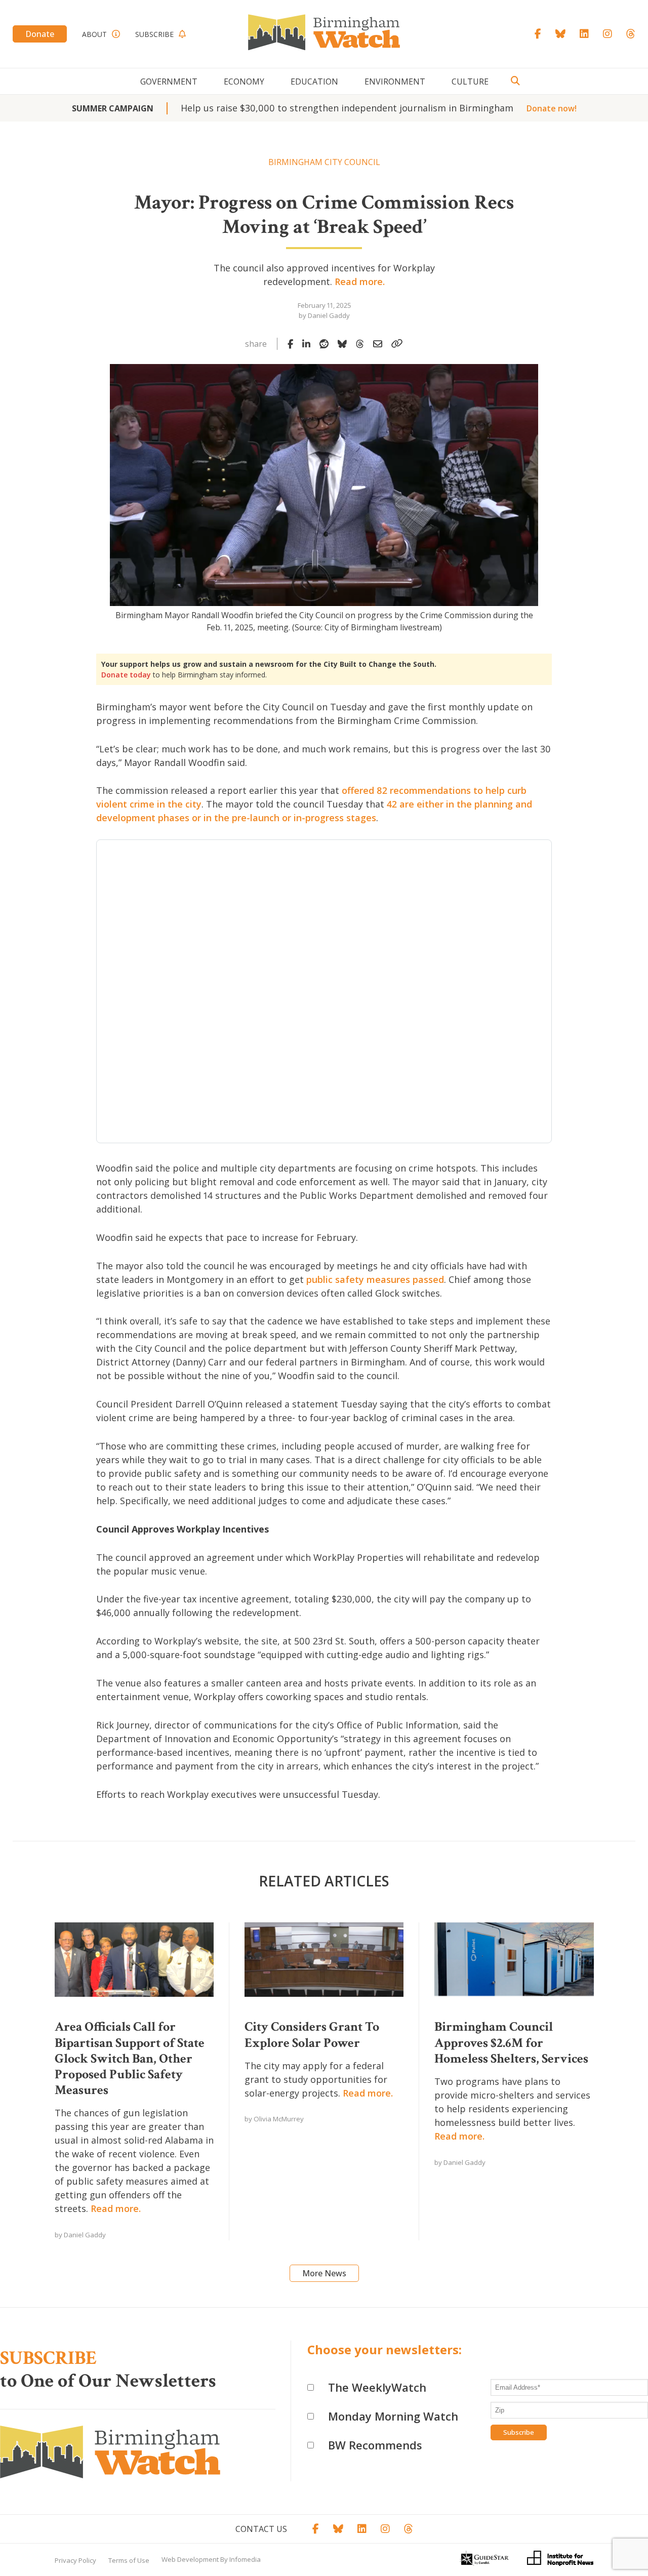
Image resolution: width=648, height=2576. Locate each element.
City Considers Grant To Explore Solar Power (312, 2035)
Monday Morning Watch (393, 2416)
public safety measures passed (375, 1279)
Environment (395, 82)
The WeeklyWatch (377, 2387)
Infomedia (245, 2559)
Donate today (126, 675)
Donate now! (552, 108)
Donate (40, 34)
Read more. (360, 281)
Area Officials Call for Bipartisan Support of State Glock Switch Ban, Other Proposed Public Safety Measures (130, 2058)
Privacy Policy (75, 2560)
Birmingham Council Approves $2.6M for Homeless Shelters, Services (511, 2042)
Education (314, 82)
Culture (470, 82)
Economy (244, 82)
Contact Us (261, 2529)
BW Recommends (375, 2445)
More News (324, 2273)
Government (169, 82)
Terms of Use (129, 2560)
